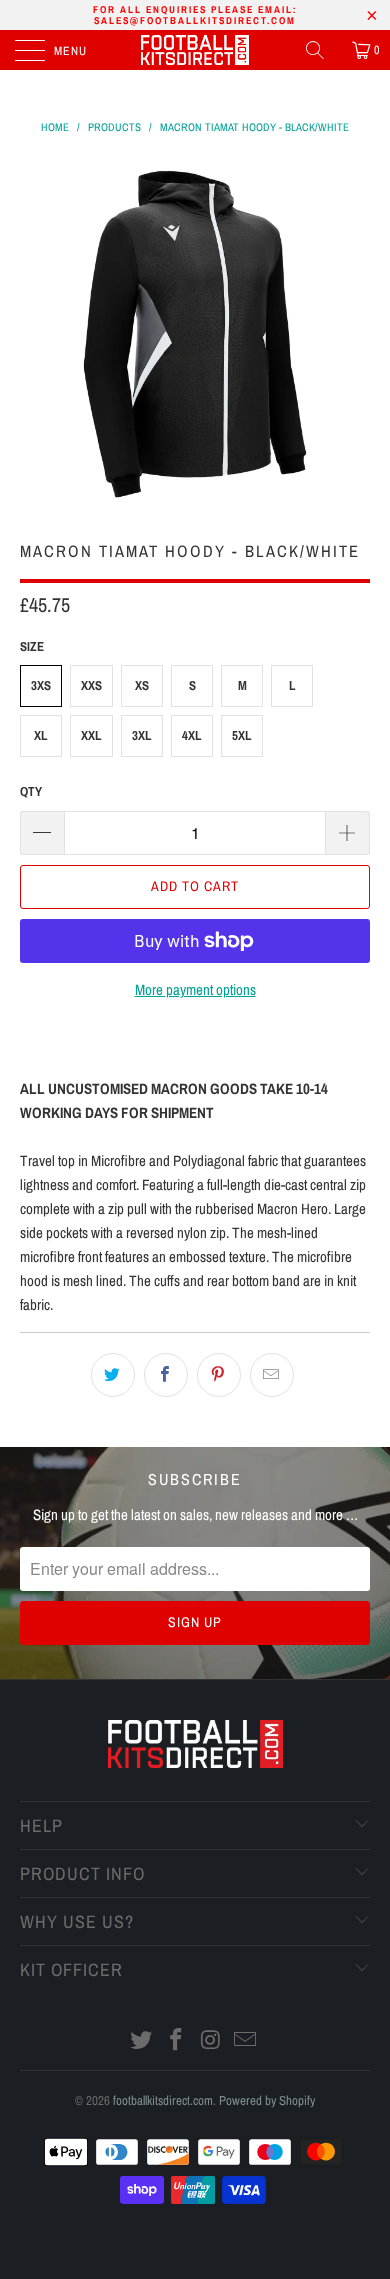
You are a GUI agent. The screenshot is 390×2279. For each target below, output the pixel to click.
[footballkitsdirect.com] (195, 50)
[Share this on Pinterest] (219, 1375)
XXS (91, 685)
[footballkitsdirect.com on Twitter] (142, 2041)
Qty (31, 791)
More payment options (195, 989)
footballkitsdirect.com (163, 2100)
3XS (41, 685)
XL (41, 735)
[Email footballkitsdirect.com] (246, 2041)
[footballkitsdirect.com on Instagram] (212, 2041)
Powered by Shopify (267, 2100)
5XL (242, 735)
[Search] (322, 50)
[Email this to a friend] (272, 1375)
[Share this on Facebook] (166, 1375)
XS (142, 685)
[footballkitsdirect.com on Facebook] (177, 2041)
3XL (142, 735)
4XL (192, 735)
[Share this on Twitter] (113, 1375)
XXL (91, 735)
